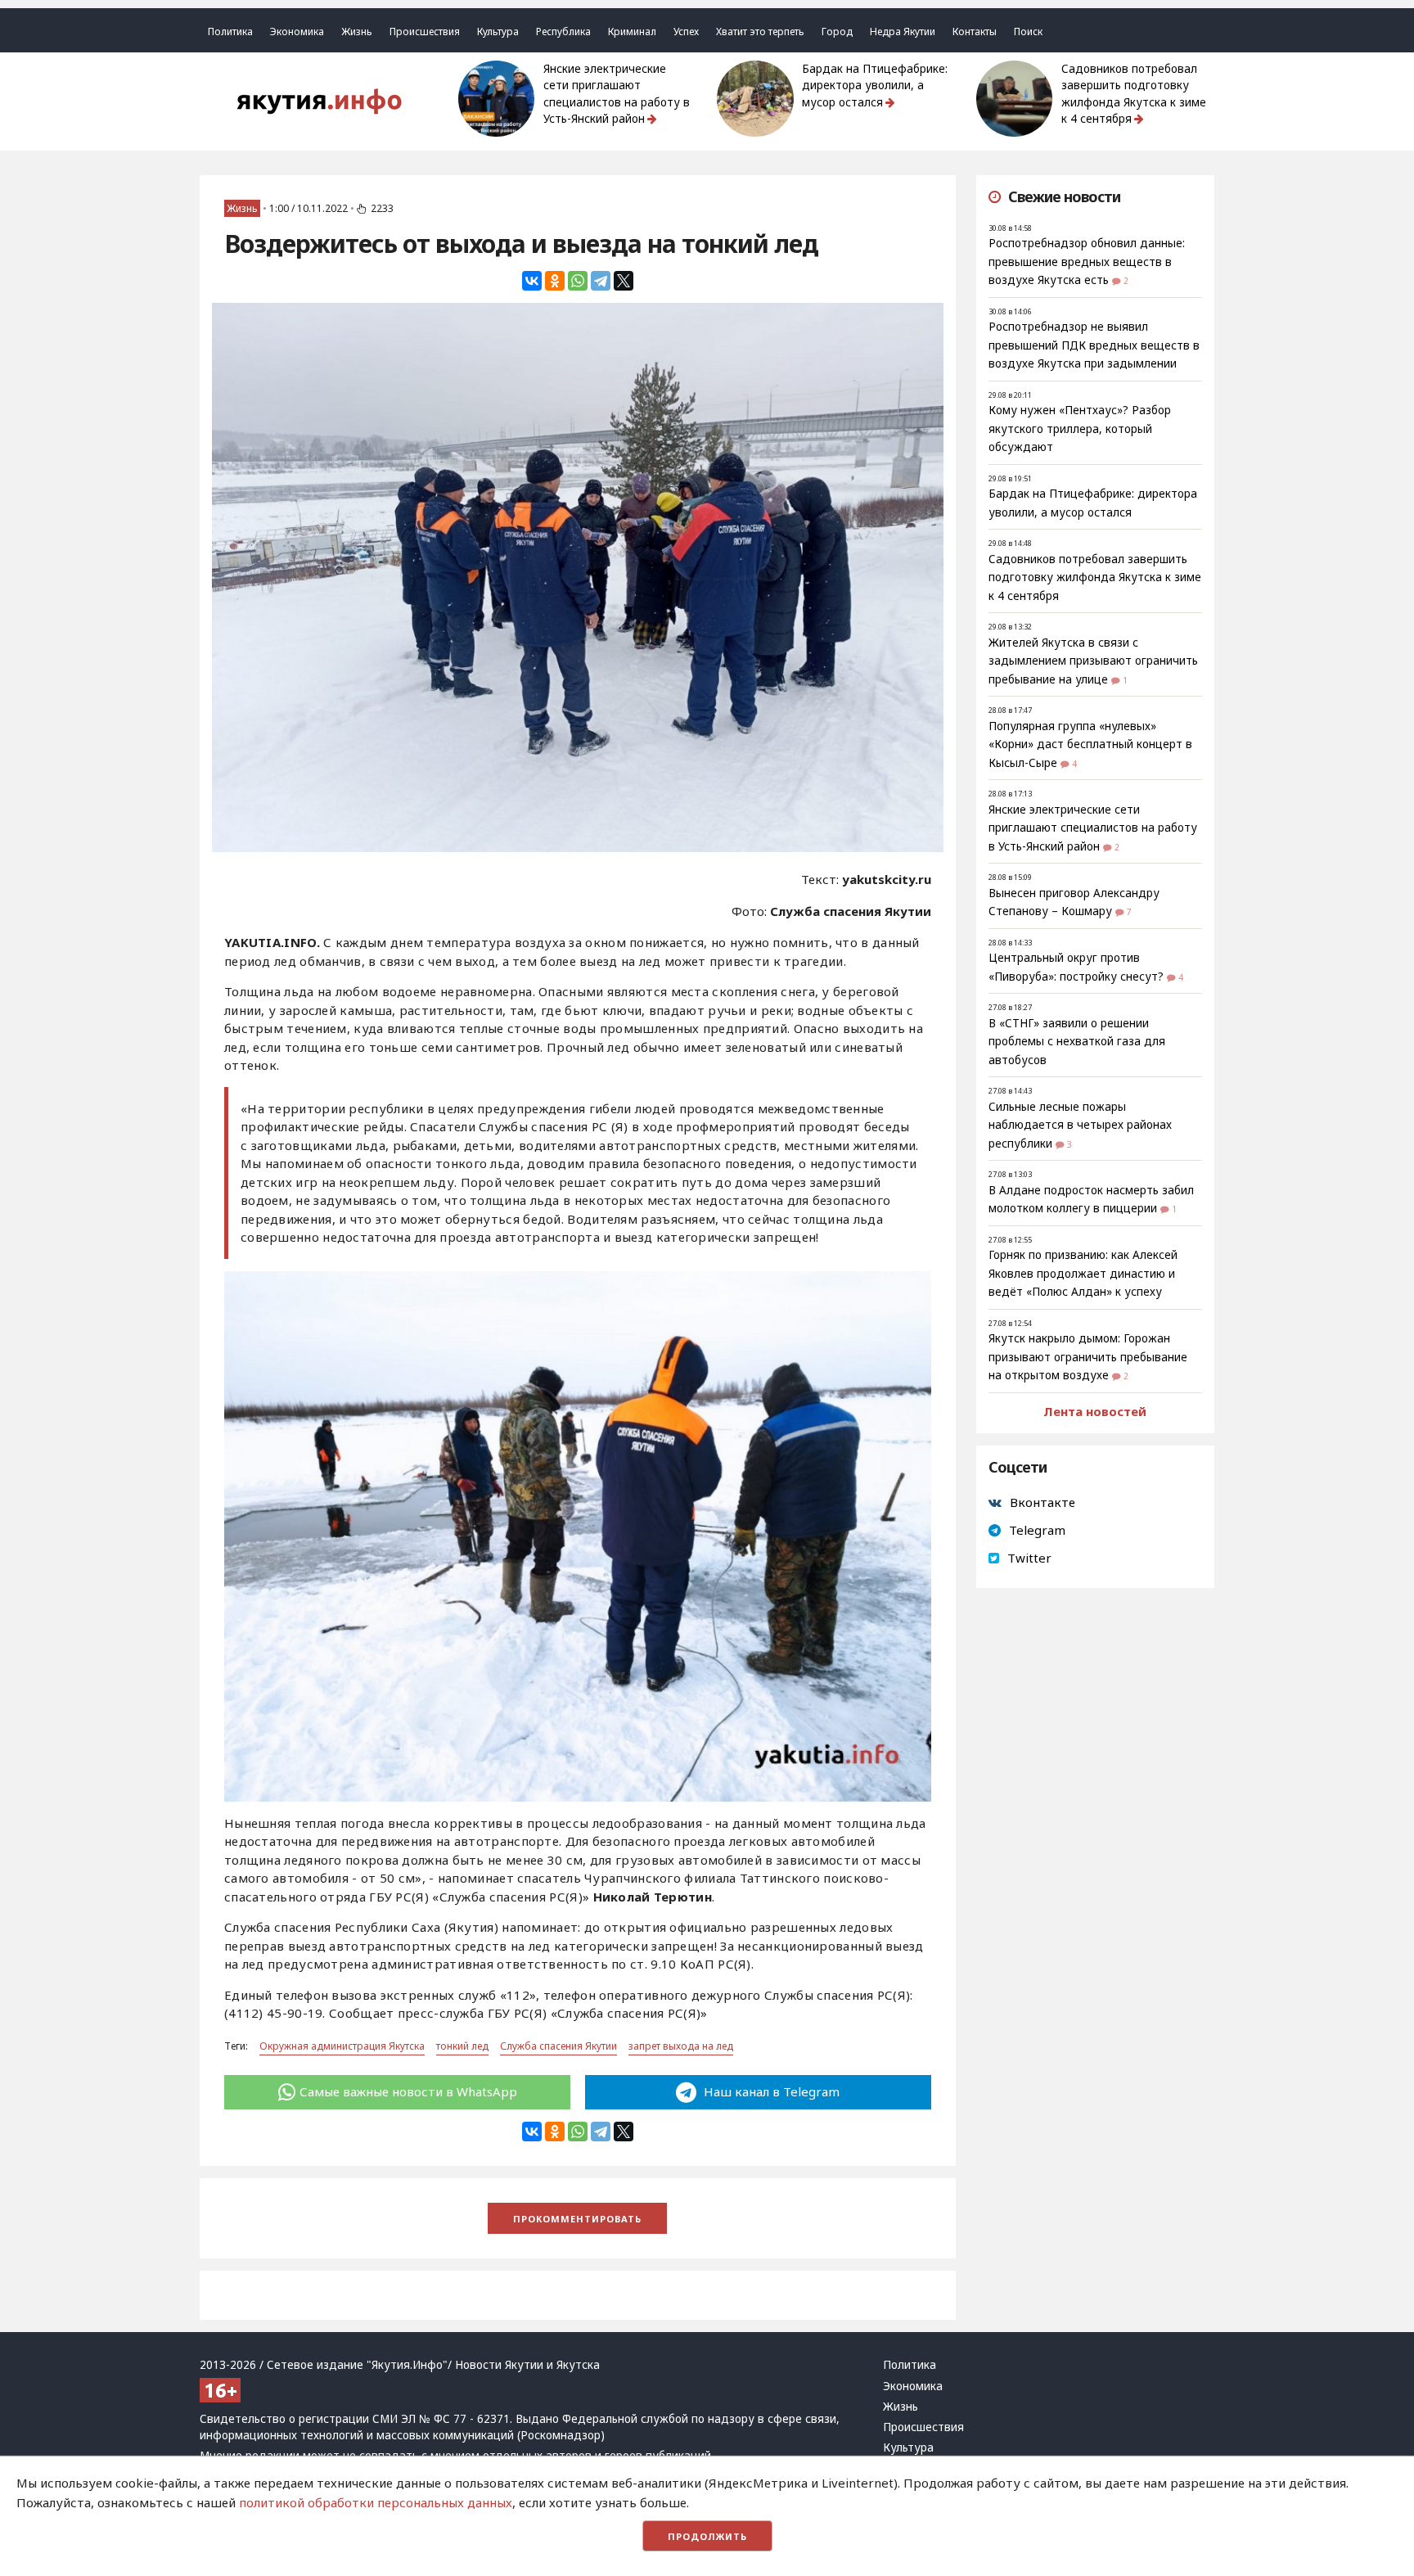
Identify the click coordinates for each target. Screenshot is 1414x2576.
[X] (624, 281)
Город (837, 32)
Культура (498, 32)
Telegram (1037, 1530)
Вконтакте (1042, 1502)
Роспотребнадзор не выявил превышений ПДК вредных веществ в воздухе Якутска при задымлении (1094, 345)
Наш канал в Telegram (770, 2091)
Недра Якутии (903, 32)
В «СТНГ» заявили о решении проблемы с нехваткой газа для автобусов (1077, 1042)
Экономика (297, 32)
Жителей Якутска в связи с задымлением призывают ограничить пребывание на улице (1093, 661)
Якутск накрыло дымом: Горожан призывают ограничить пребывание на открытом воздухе (1088, 1357)
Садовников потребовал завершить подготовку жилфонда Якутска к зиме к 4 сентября (1134, 94)
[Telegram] (601, 281)
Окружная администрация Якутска (342, 2046)
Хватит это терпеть (760, 32)
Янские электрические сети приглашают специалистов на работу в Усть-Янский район (617, 94)
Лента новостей (1095, 1411)
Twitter (1029, 1558)
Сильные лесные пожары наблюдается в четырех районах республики (1080, 1125)
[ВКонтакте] (532, 281)
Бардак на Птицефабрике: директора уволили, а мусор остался (875, 86)
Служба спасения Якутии (558, 2046)
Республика (563, 32)
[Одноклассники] (555, 281)
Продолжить (707, 2536)
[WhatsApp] (578, 281)
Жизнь (357, 32)
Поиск (1028, 32)
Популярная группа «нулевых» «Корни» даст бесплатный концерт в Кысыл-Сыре (1090, 744)
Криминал (632, 32)
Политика (230, 32)
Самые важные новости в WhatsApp (408, 2091)
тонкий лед (462, 2046)
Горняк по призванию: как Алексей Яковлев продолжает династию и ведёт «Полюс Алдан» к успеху (1083, 1273)
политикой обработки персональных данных (376, 2502)
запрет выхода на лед (681, 2046)
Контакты (975, 32)
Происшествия (425, 32)
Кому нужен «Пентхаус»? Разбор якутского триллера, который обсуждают (1080, 429)
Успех (686, 32)
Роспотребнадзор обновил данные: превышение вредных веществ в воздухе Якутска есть (1087, 262)
